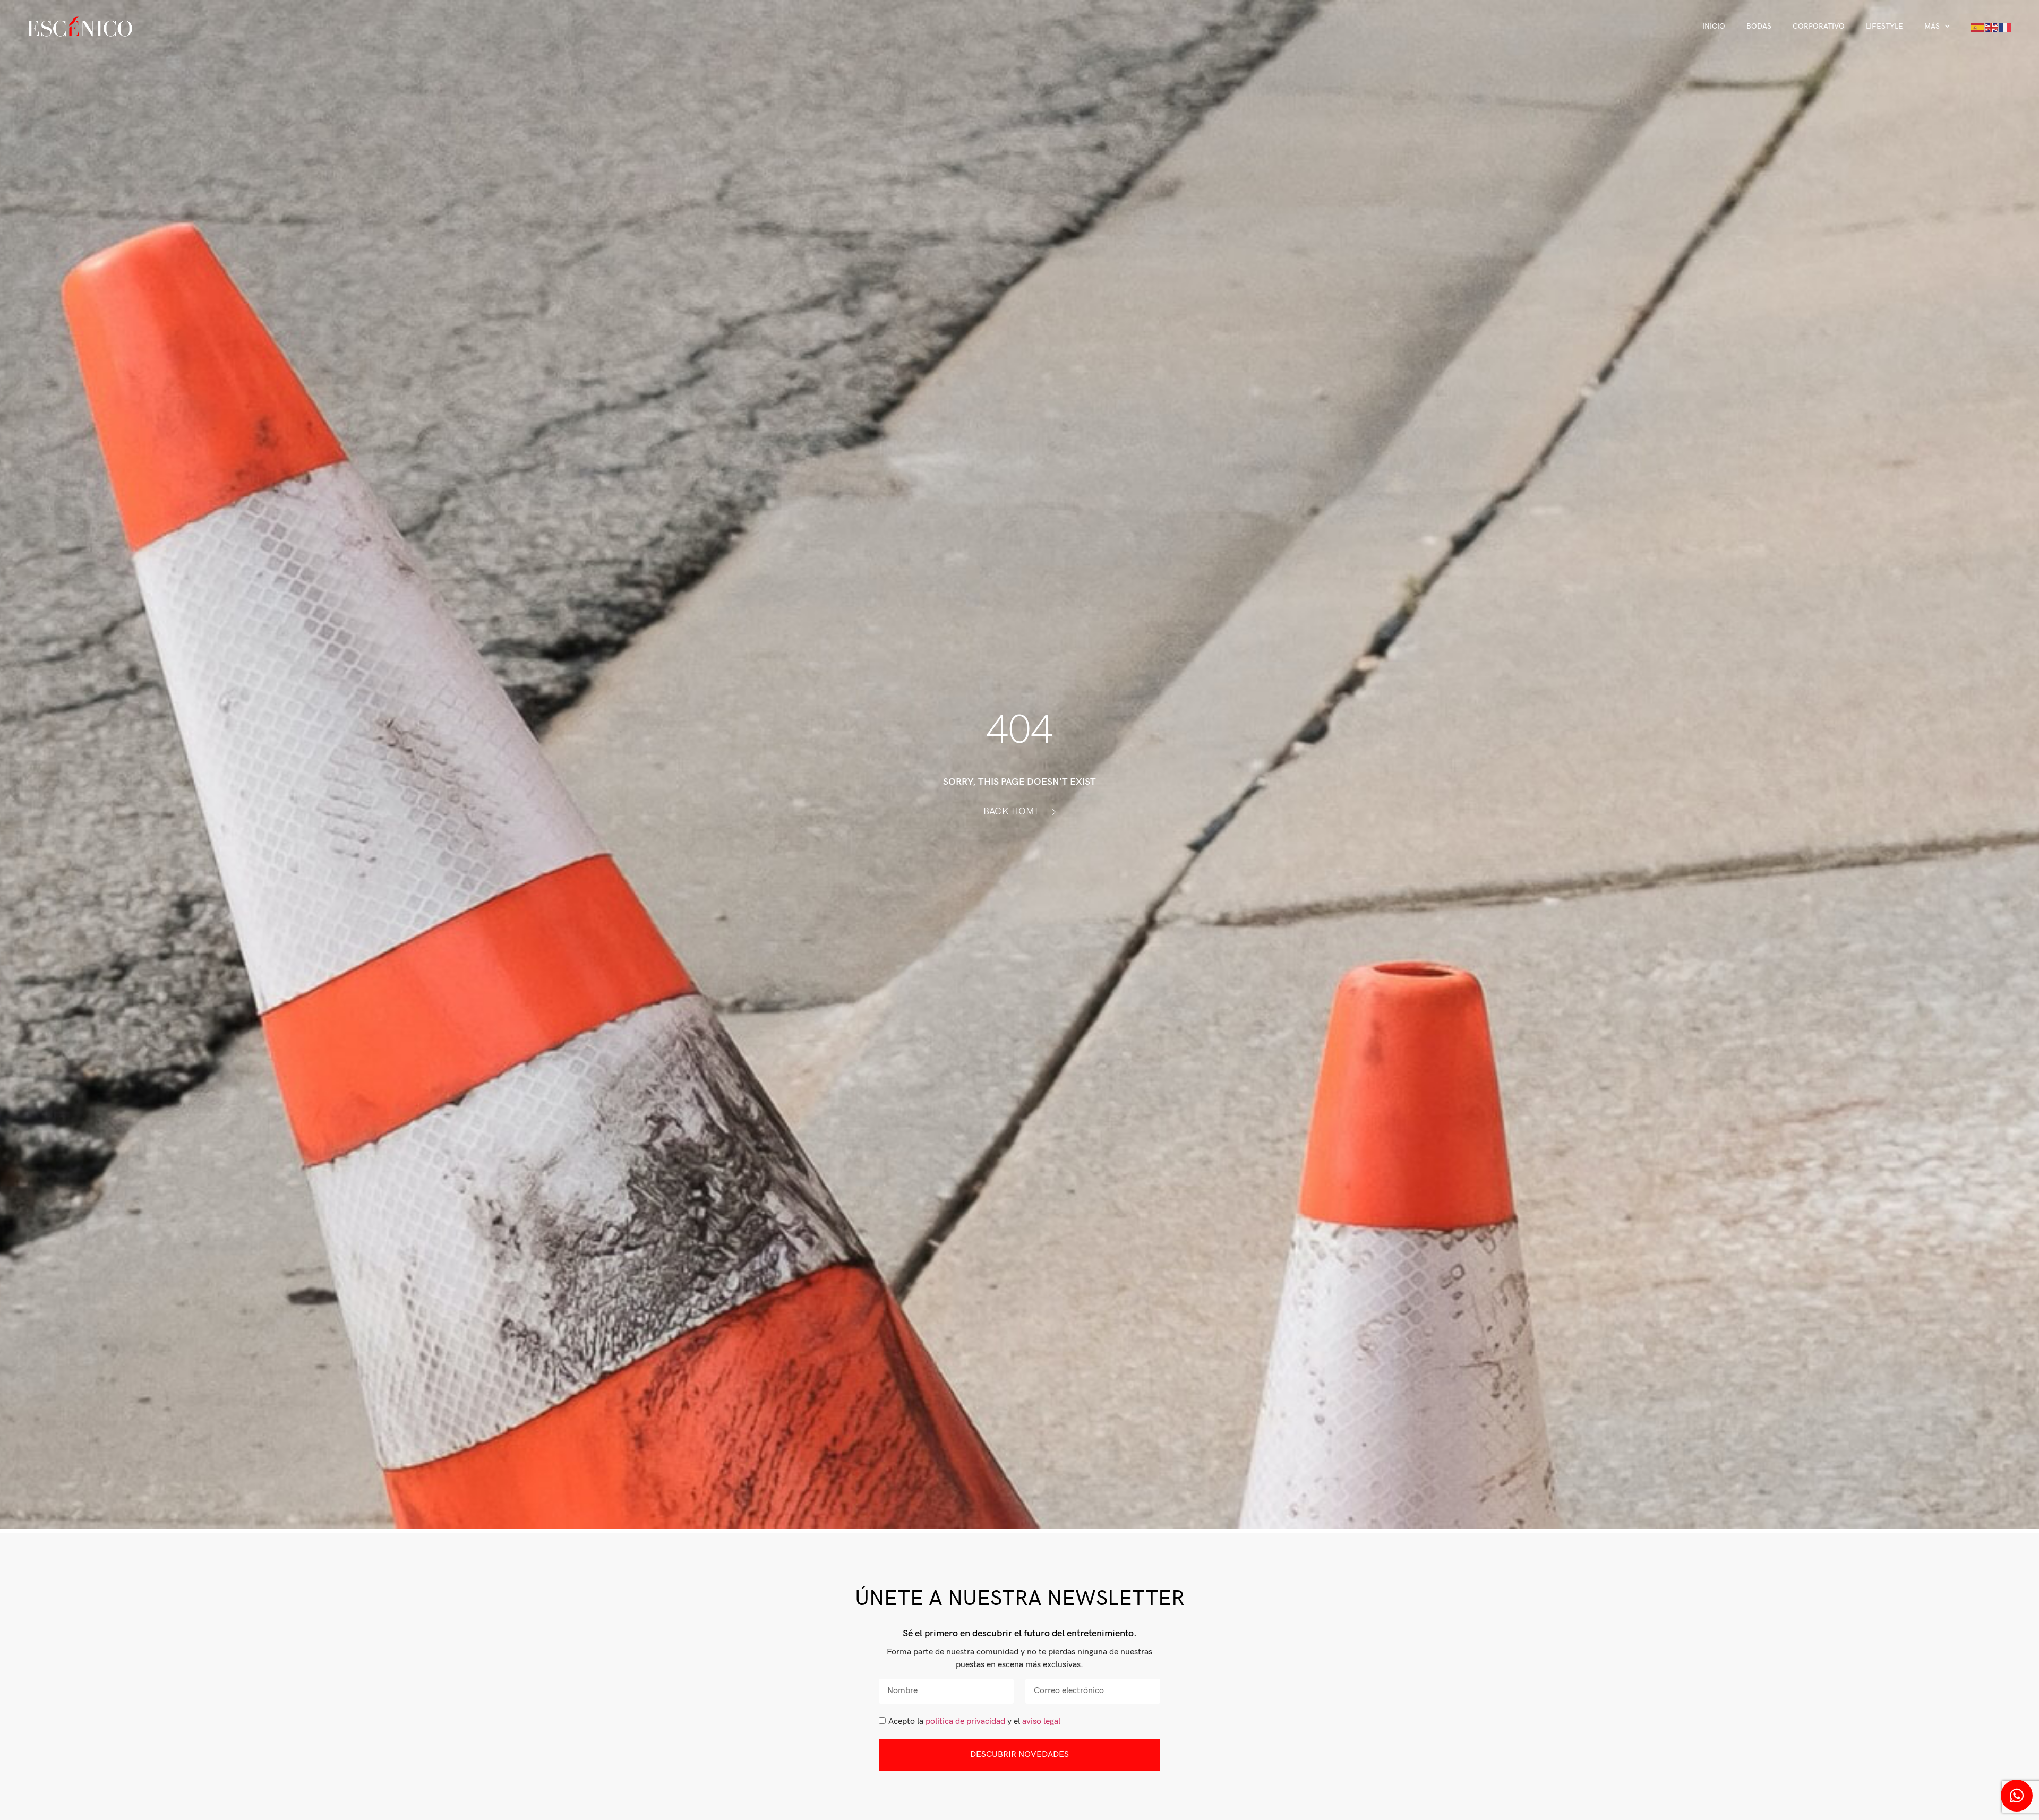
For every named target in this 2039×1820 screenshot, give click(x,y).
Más (1932, 26)
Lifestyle (1884, 26)
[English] (1992, 27)
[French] (2006, 27)
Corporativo (1819, 26)
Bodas (1759, 26)
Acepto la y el (974, 1722)
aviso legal (1041, 1722)
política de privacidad (965, 1722)
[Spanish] (1978, 27)
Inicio (1714, 26)
